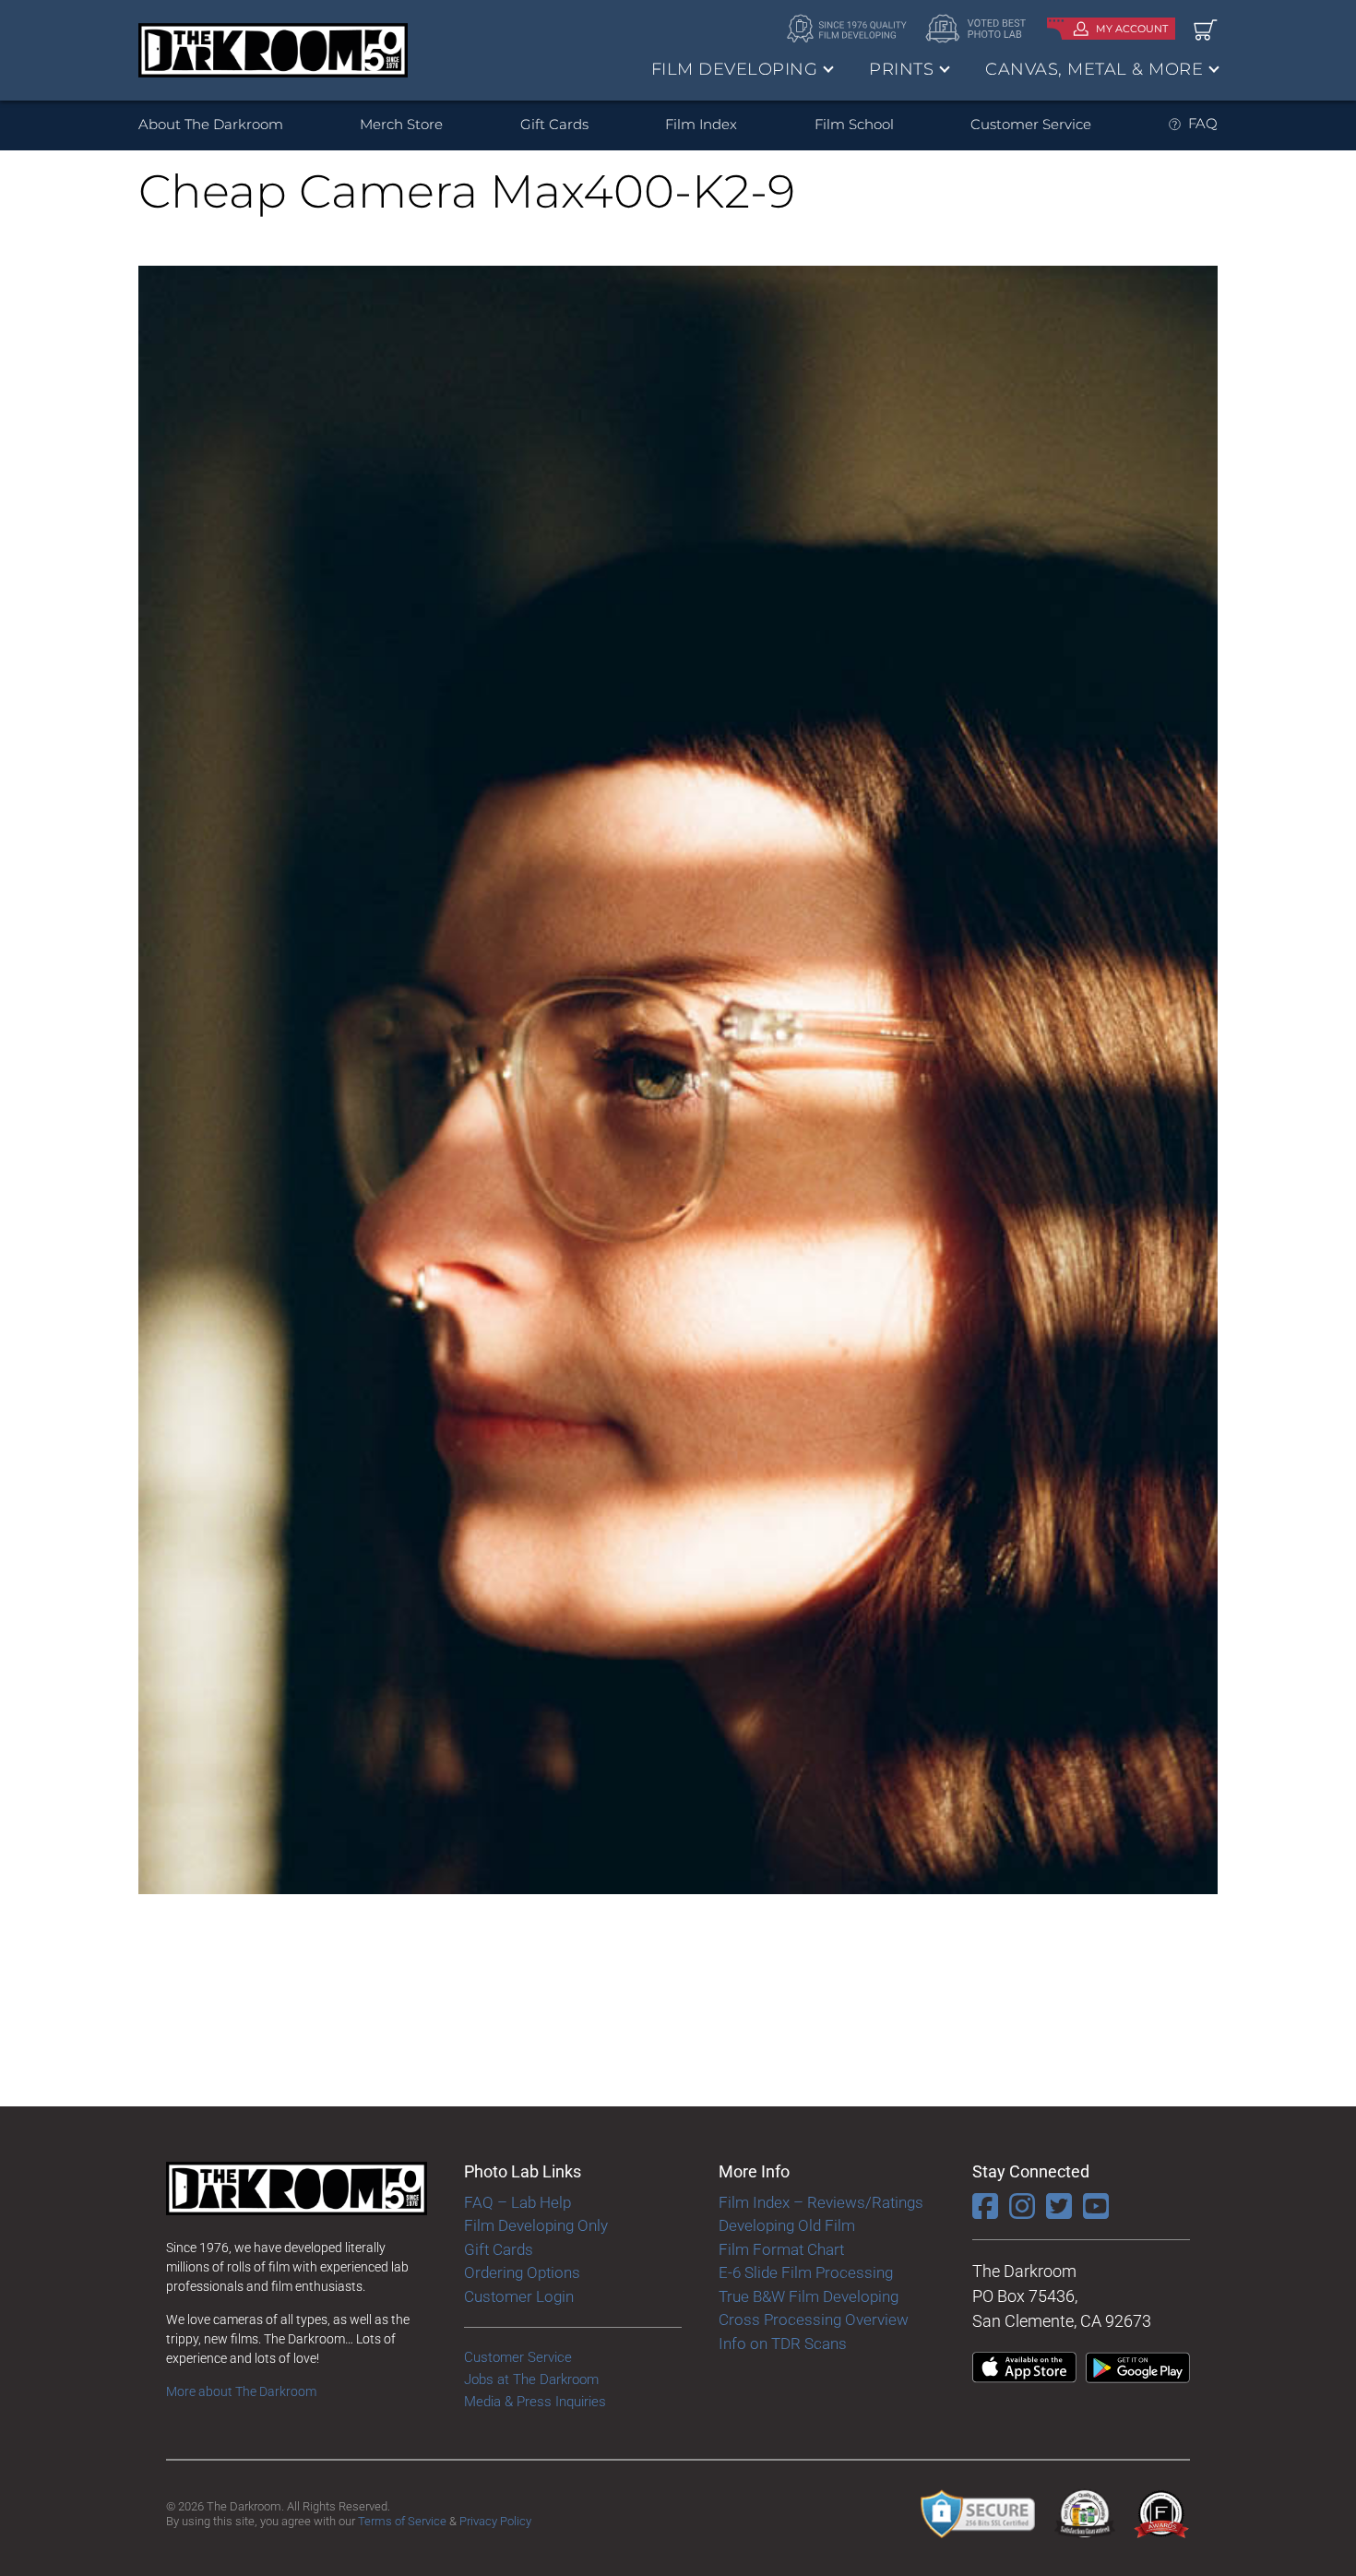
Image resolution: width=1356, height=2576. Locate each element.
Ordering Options (522, 2272)
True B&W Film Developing (809, 2296)
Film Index (701, 124)
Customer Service (1031, 124)
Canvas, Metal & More (1094, 69)
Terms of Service (402, 2521)
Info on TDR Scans (783, 2343)
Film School (854, 124)
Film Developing (735, 69)
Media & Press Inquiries (535, 2402)
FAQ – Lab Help (517, 2202)
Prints (901, 69)
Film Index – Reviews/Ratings (821, 2202)
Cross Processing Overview (814, 2320)
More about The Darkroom (241, 2391)
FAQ (1203, 123)
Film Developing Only (536, 2225)
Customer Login (519, 2296)
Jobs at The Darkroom (531, 2379)
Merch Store (401, 124)
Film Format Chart (781, 2249)
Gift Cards (554, 124)
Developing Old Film (787, 2225)
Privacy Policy (495, 2521)
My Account (1132, 29)
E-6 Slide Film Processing (806, 2272)
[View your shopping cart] (1206, 29)
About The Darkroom (211, 124)
